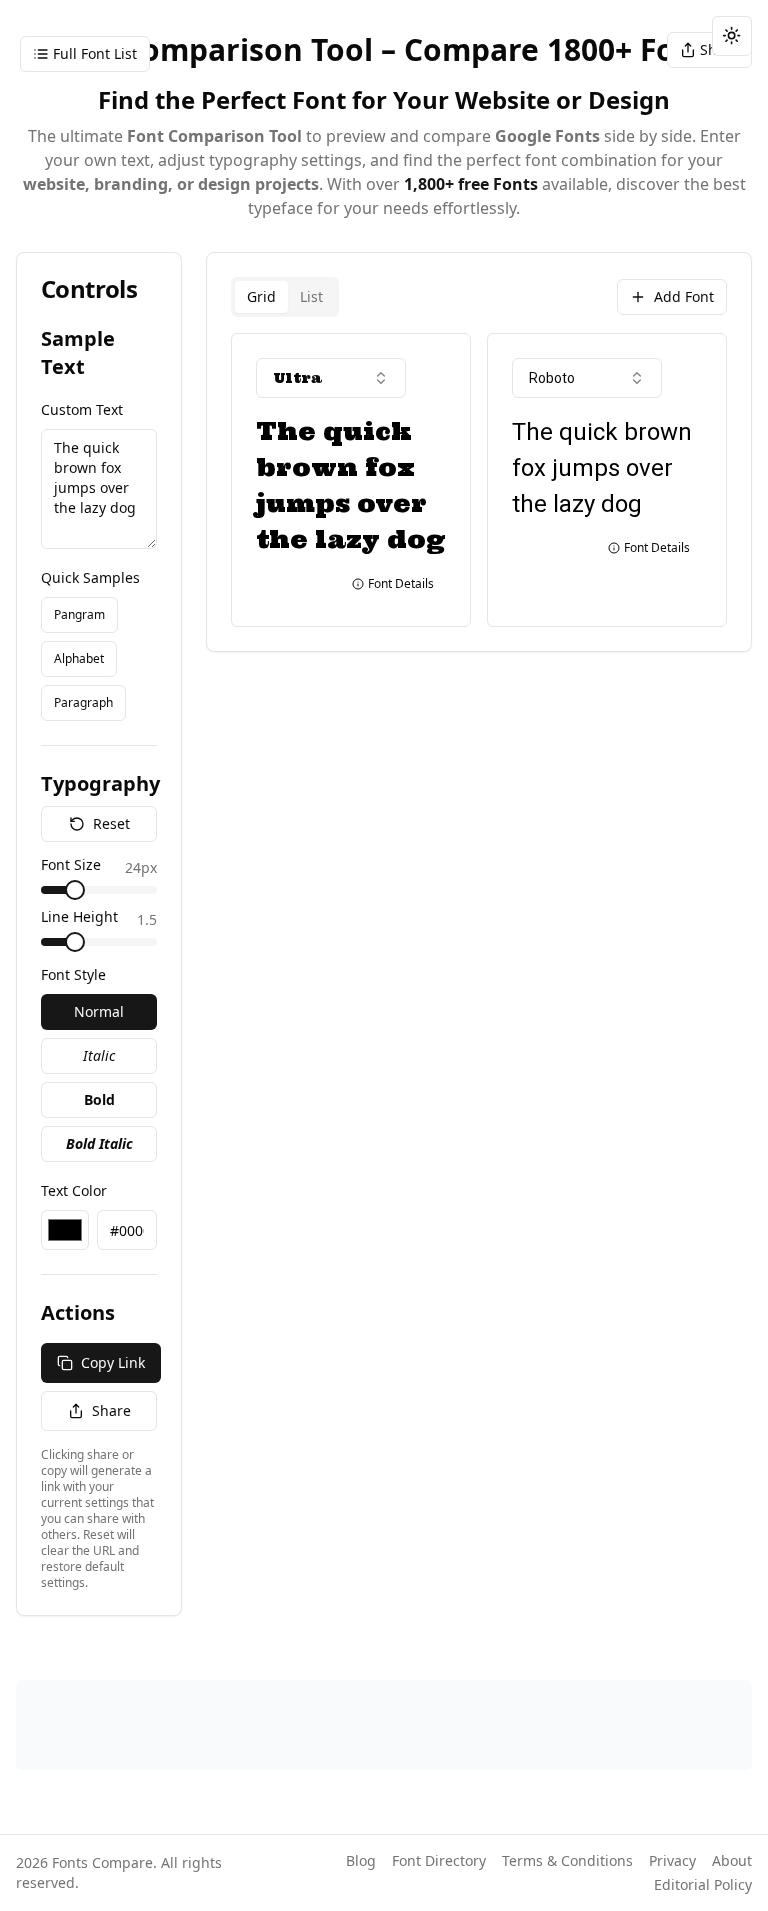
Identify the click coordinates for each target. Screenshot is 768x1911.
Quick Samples (90, 577)
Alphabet (79, 658)
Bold (99, 1099)
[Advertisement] (384, 1725)
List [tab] (311, 296)
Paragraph (83, 702)
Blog (361, 1860)
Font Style (73, 974)
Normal (99, 1011)
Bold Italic (99, 1143)
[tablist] (285, 297)
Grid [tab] (261, 296)
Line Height (79, 918)
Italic (99, 1055)
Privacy (672, 1860)
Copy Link (113, 1362)
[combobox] (331, 378)
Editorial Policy (703, 1884)
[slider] (75, 890)
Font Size (71, 866)
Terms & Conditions (567, 1860)
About (732, 1860)
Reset (111, 823)
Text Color (74, 1190)
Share (111, 1410)
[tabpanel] (479, 480)
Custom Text (82, 409)
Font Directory (439, 1860)
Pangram (79, 614)
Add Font (684, 296)
